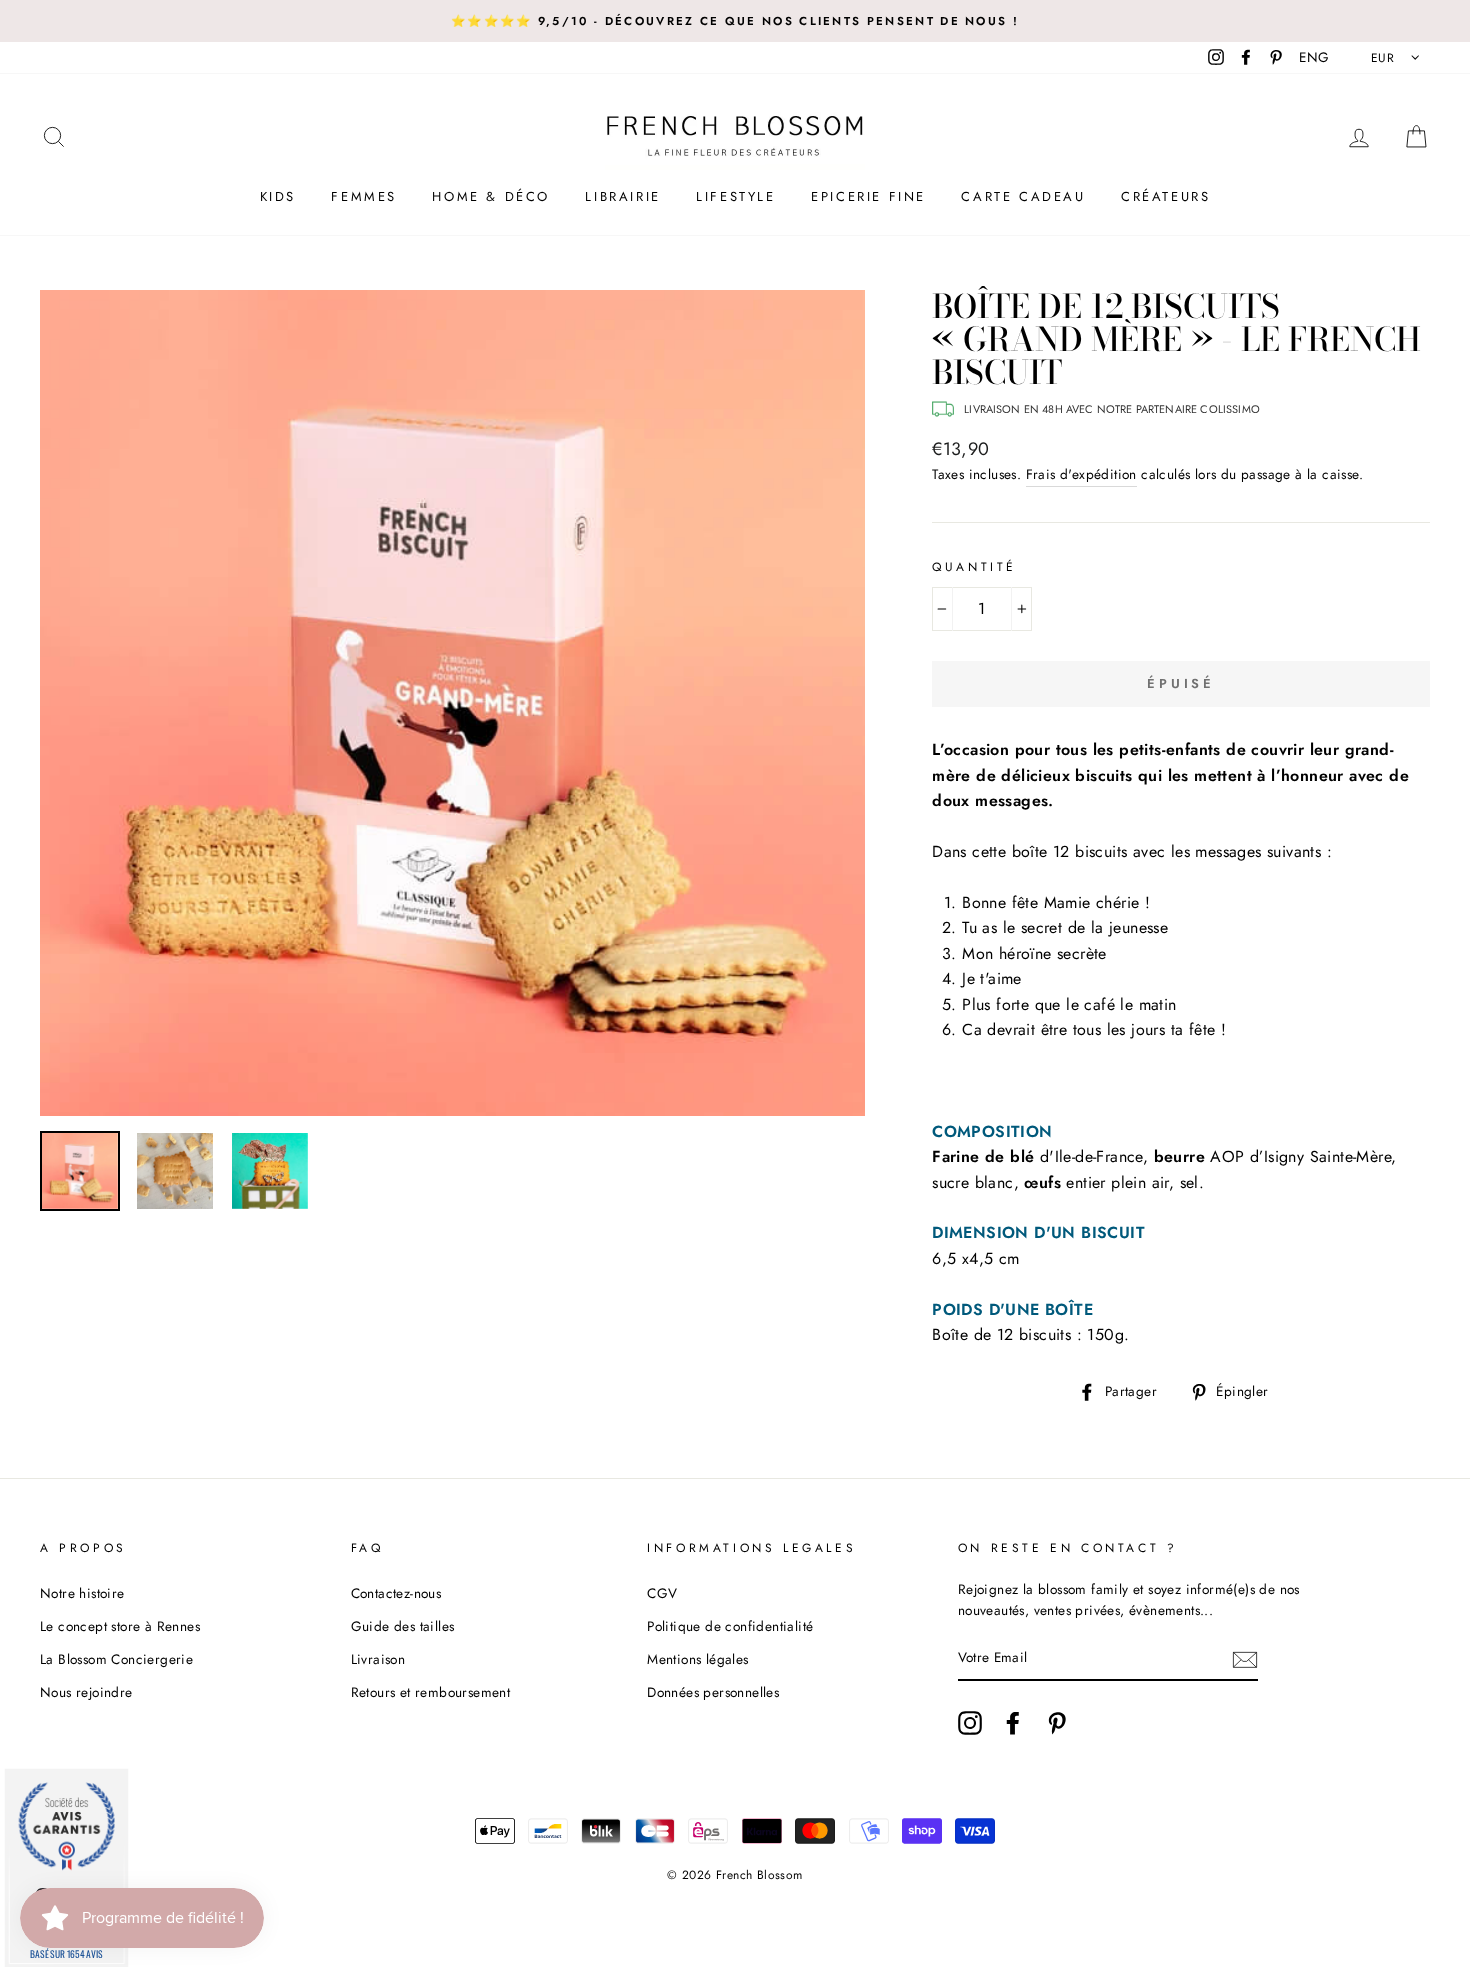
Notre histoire (82, 1593)
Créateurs (1165, 196)
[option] (735, 21)
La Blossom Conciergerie (116, 1659)
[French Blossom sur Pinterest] (1057, 1723)
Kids (278, 196)
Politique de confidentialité (730, 1626)
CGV (662, 1593)
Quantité (974, 567)
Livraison (378, 1659)
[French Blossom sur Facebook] (1013, 1723)
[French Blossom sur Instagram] (970, 1723)
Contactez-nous (396, 1593)
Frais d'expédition (1081, 474)
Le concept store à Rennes (120, 1626)
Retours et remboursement (431, 1692)
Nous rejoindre (86, 1692)
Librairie (622, 196)
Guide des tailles (403, 1626)
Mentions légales (697, 1659)
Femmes (364, 196)
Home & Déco (491, 196)
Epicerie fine (868, 196)
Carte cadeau (1023, 196)
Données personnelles (713, 1692)
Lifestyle (735, 196)
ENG (1314, 57)
